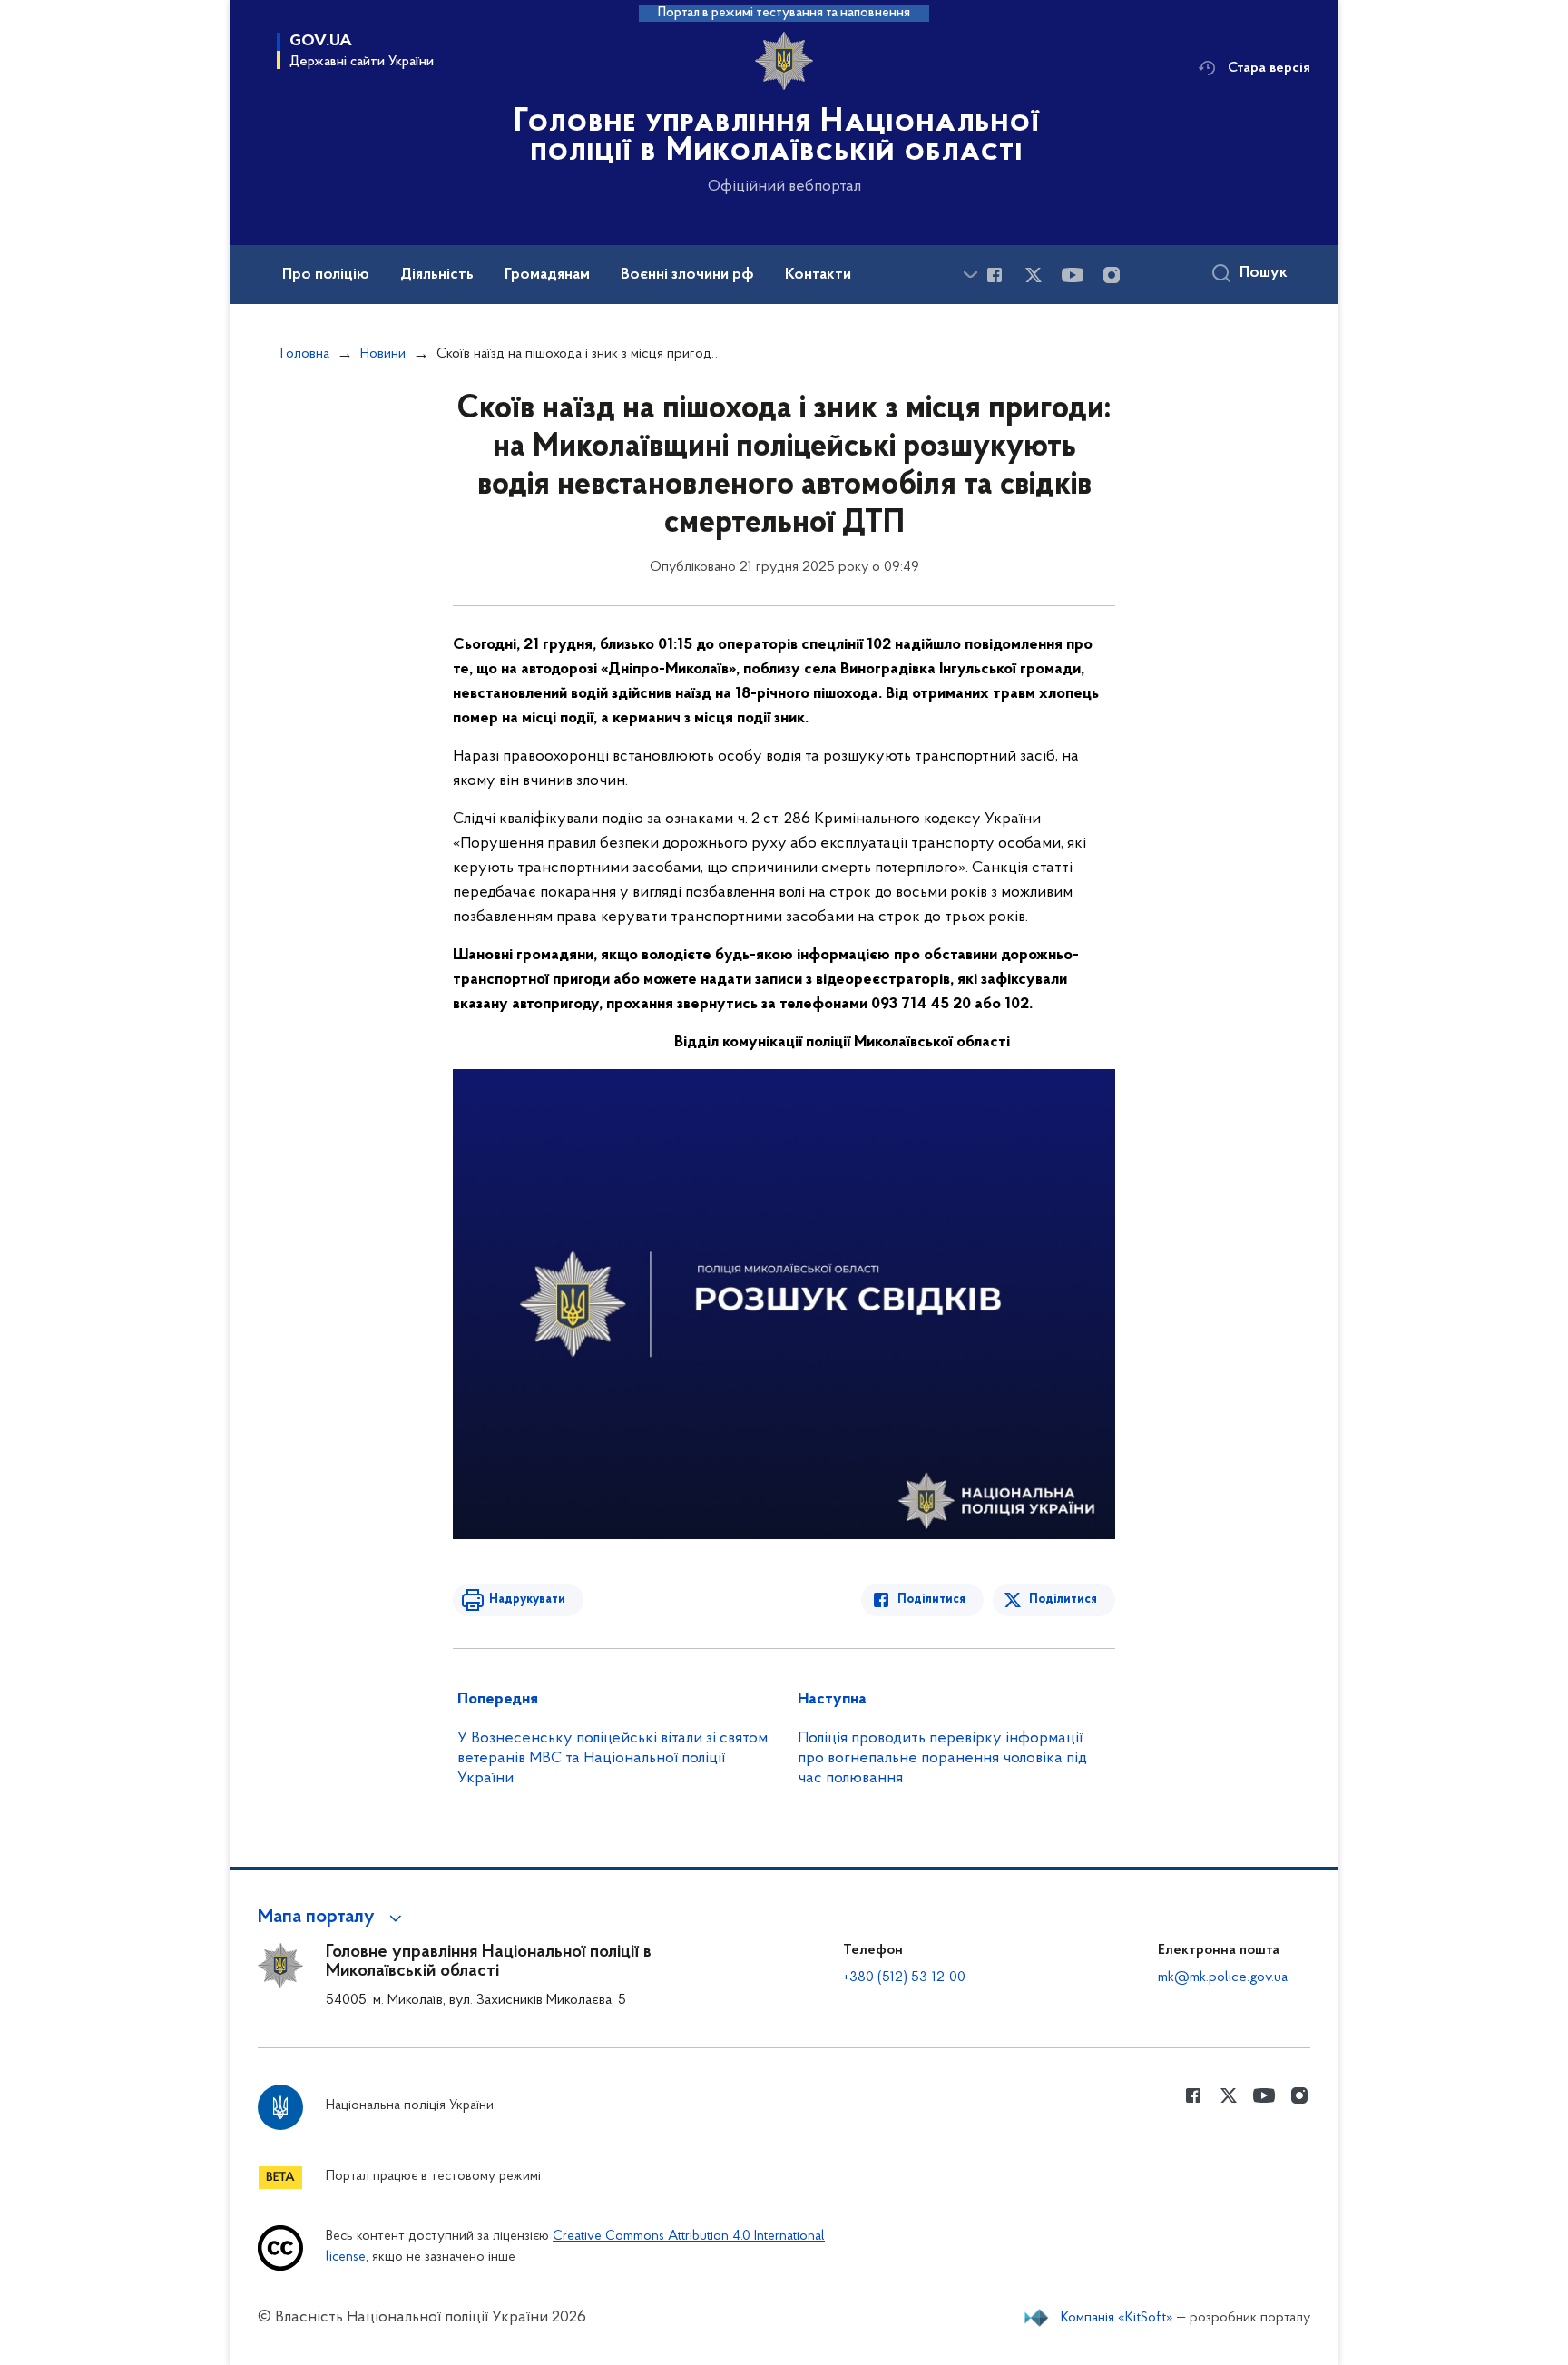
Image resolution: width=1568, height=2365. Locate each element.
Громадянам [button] (547, 275)
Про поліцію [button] (326, 275)
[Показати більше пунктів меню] (970, 275)
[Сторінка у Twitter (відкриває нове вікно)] (1034, 275)
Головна (305, 354)
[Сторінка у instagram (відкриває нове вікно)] (1112, 275)
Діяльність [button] (437, 275)
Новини (383, 354)
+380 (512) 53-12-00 (904, 1977)
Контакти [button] (818, 275)
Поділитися (931, 1600)
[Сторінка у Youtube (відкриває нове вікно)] (1073, 275)
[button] (333, 1918)
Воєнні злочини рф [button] (687, 275)
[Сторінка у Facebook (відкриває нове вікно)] (995, 275)
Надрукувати (527, 1600)
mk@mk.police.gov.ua (1223, 1977)
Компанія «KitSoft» (1117, 2318)
